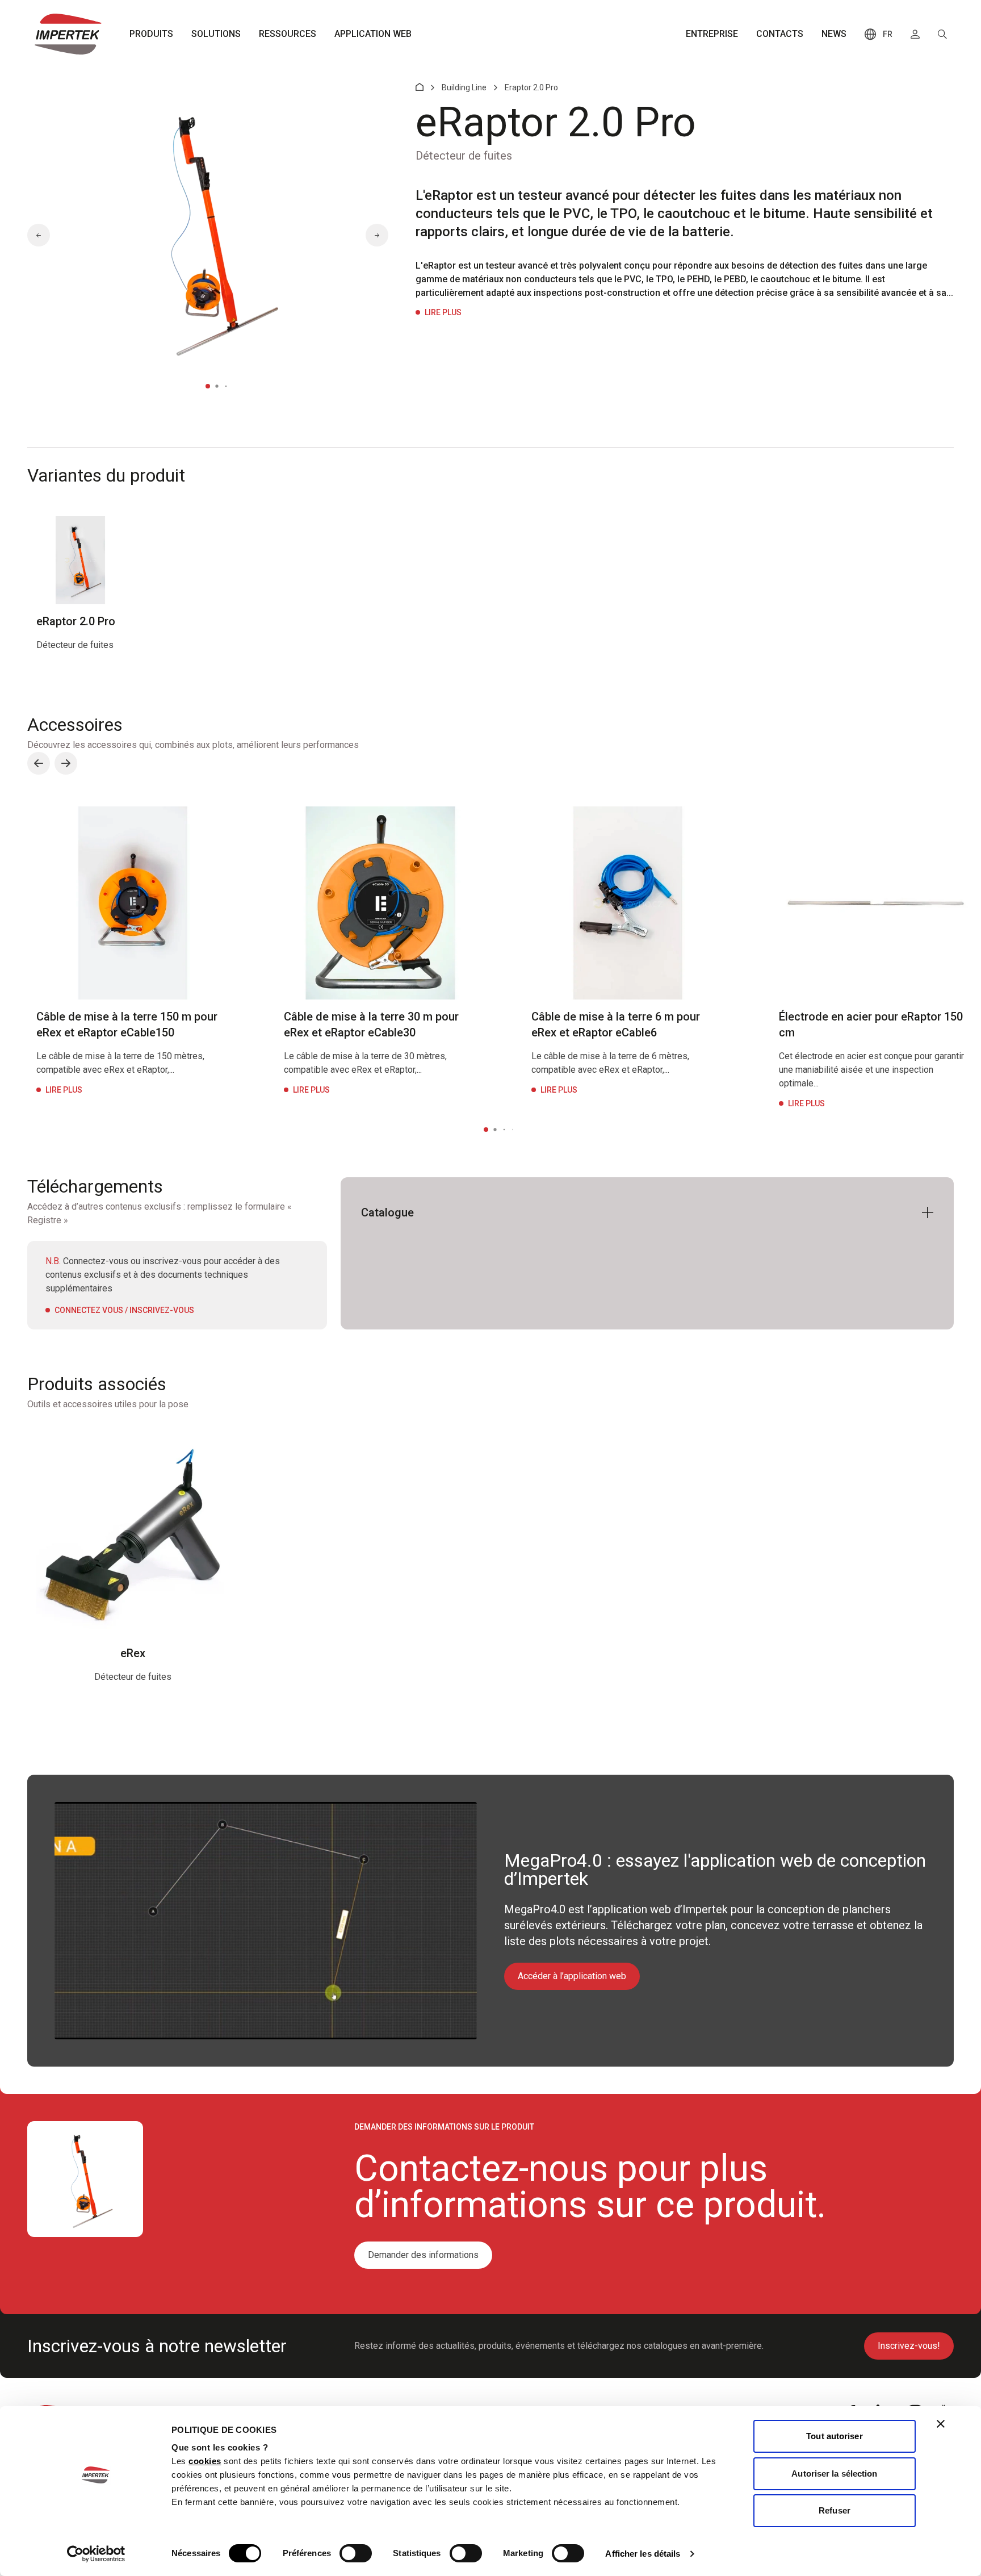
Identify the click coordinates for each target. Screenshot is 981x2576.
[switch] (356, 2553)
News (834, 34)
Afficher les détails (643, 2554)
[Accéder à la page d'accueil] (68, 34)
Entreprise (712, 34)
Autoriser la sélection (834, 2473)
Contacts (780, 34)
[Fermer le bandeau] (941, 2424)
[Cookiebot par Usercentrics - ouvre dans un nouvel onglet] (96, 2554)
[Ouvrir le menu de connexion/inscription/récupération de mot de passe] (915, 34)
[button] (39, 235)
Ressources (288, 34)
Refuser (835, 2510)
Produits (151, 34)
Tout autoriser (834, 2436)
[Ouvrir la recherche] (942, 34)
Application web (373, 34)
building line (464, 87)
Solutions (216, 34)
